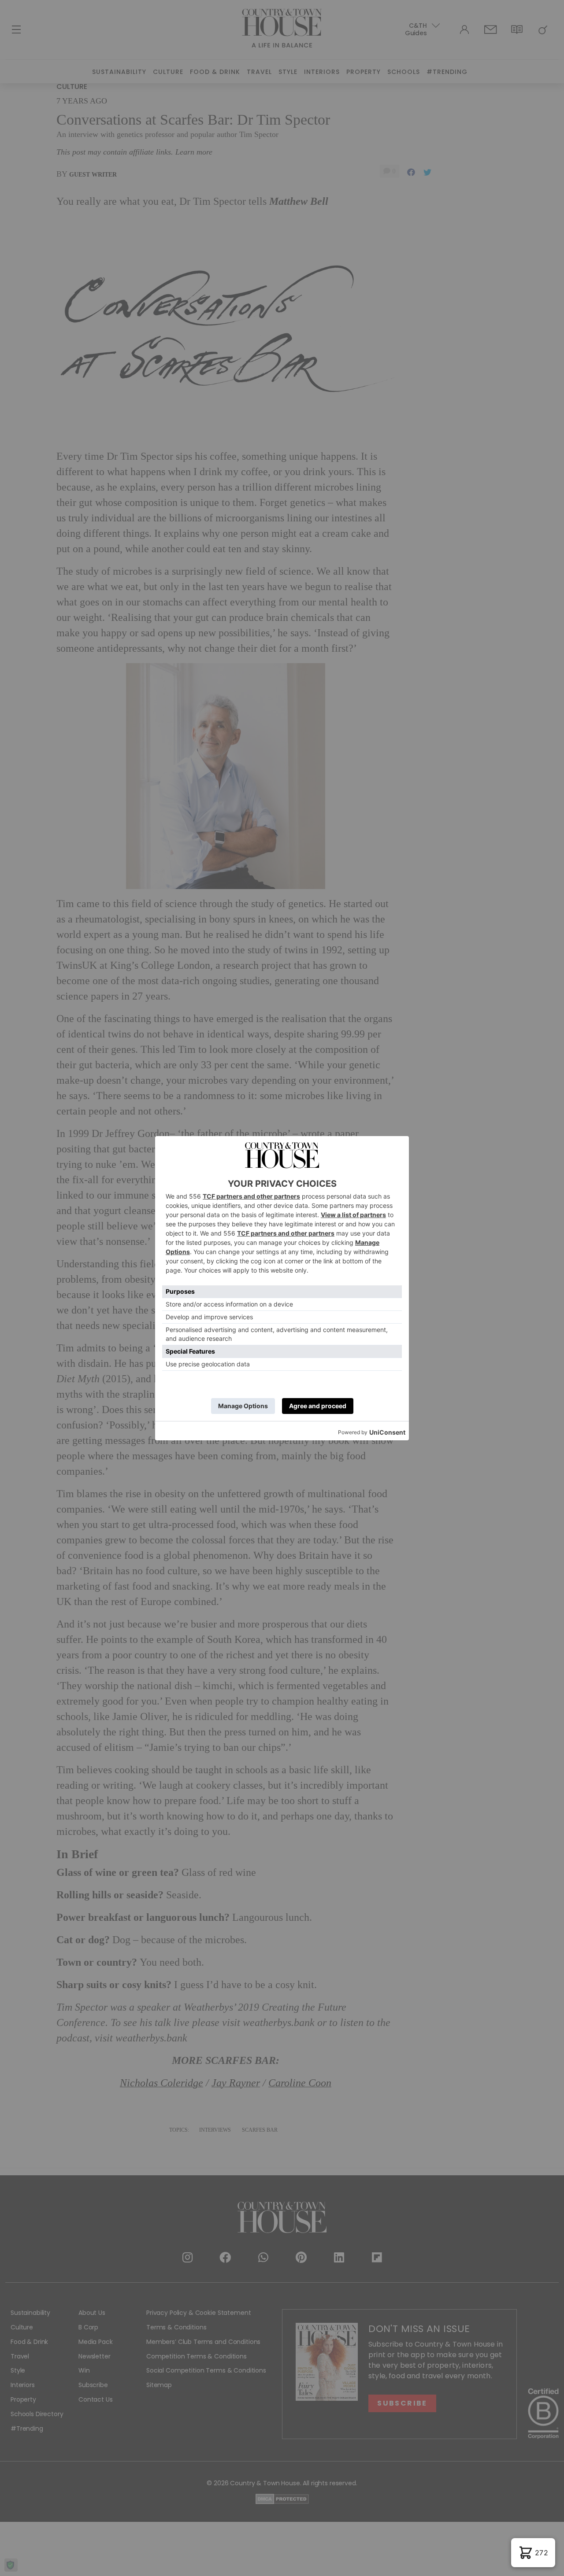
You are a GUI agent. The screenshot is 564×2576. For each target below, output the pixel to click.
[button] (533, 2553)
